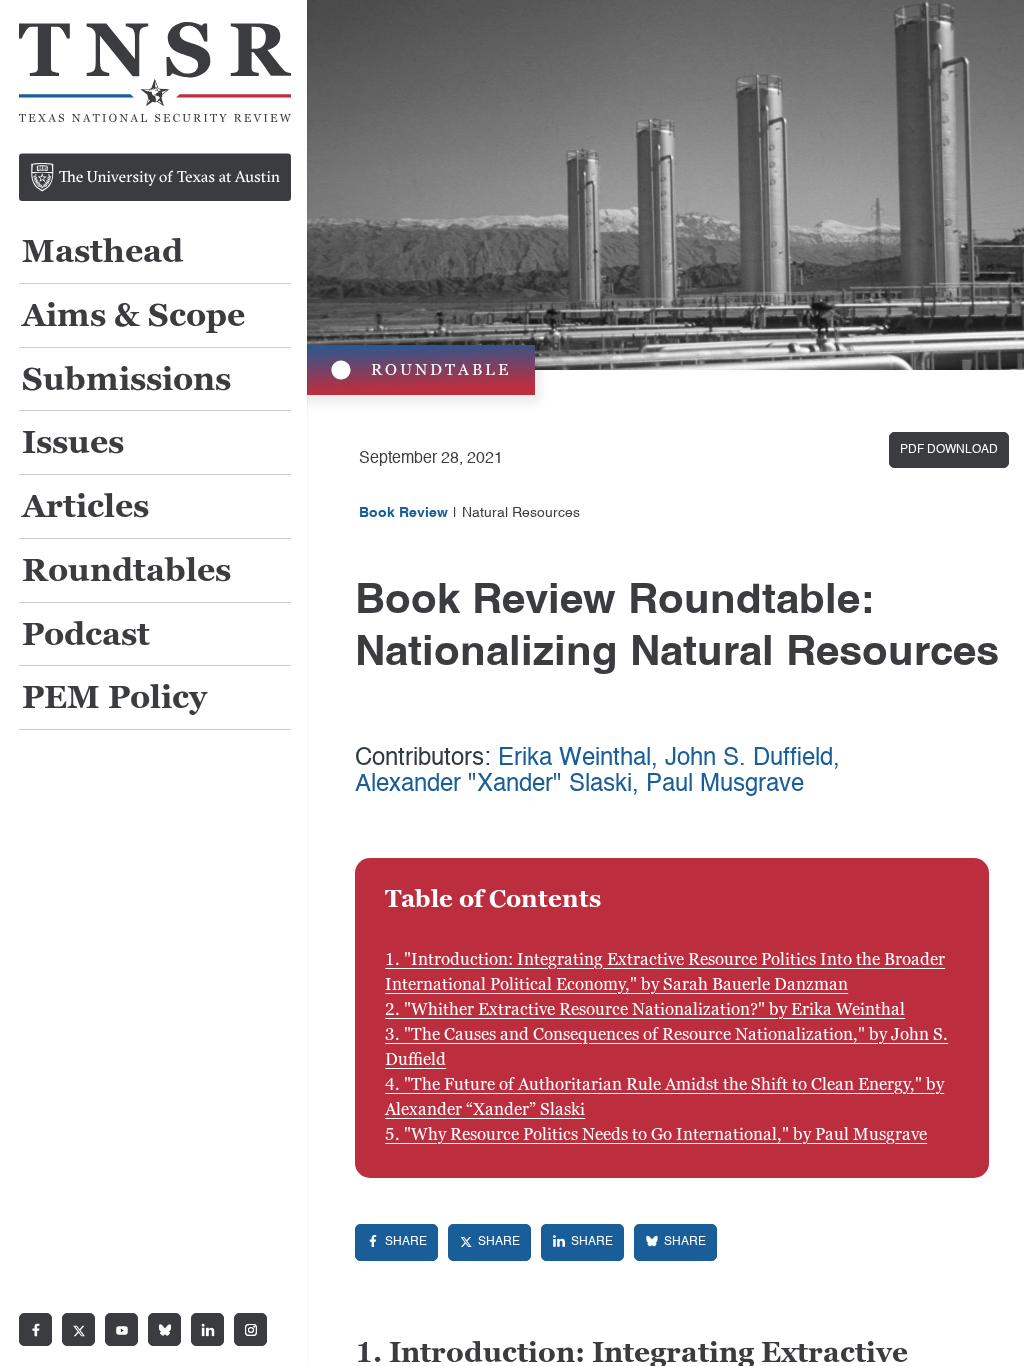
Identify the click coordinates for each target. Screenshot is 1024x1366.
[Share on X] (489, 1242)
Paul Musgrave (725, 785)
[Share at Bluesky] (675, 1242)
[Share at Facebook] (396, 1242)
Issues (73, 443)
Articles (85, 507)
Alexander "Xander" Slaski (493, 785)
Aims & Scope (133, 316)
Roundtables (126, 571)
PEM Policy (114, 698)
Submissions (126, 380)
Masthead (102, 252)
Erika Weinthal (574, 759)
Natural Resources (521, 513)
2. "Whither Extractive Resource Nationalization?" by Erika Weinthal (645, 1009)
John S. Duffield (749, 759)
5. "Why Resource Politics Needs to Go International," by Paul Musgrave (656, 1134)
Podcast (86, 635)
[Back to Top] (986, 1328)
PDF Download (949, 450)
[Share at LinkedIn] (582, 1242)
